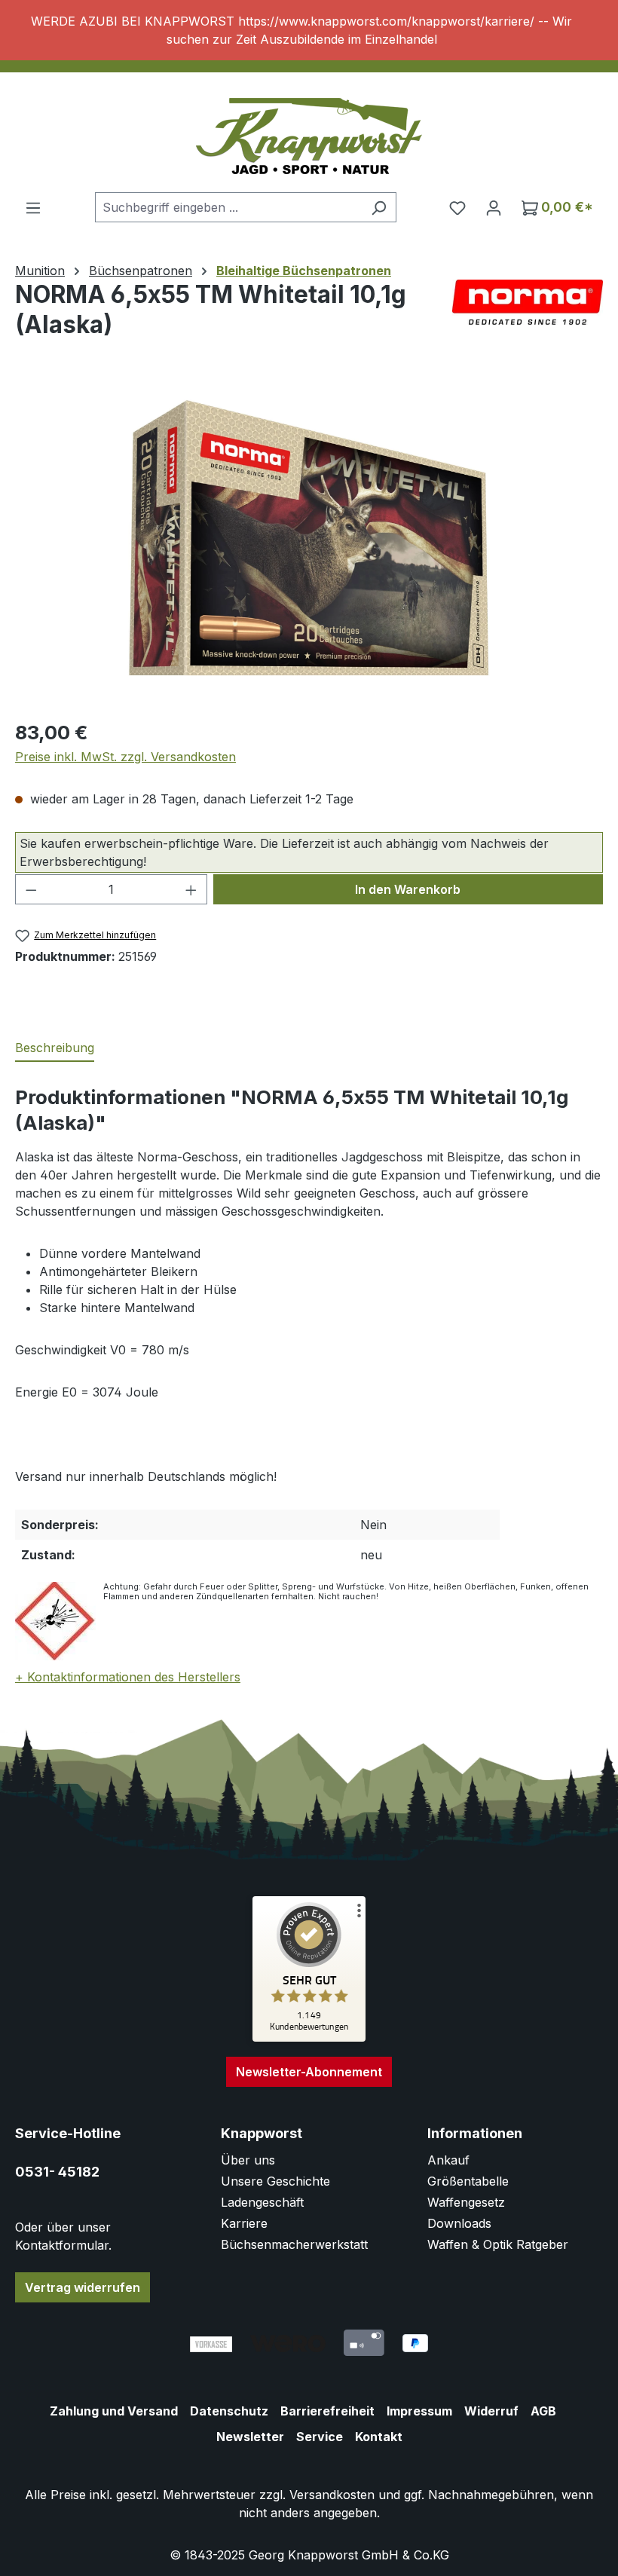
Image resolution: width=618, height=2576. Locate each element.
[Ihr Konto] (494, 207)
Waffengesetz (466, 2202)
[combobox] (228, 207)
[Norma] (528, 302)
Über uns (248, 2160)
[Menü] (33, 207)
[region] (309, 30)
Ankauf (448, 2160)
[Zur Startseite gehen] (309, 136)
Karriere (244, 2223)
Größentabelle (468, 2181)
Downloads (459, 2223)
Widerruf (491, 2411)
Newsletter (250, 2437)
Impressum (419, 2411)
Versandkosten (332, 2495)
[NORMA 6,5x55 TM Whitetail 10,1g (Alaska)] (309, 544)
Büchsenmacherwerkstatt (294, 2244)
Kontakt (379, 2437)
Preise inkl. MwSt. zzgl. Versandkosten (125, 757)
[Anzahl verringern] (31, 889)
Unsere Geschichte (275, 2181)
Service (320, 2437)
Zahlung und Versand (114, 2411)
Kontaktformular (62, 2245)
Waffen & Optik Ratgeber (498, 2244)
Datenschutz (229, 2411)
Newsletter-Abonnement (309, 2072)
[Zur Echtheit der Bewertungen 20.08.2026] (309, 2038)
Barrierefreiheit (327, 2411)
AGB (543, 2411)
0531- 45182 (57, 2172)
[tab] (55, 1048)
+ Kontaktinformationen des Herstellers (128, 1677)
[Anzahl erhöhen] (191, 889)
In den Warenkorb (408, 889)
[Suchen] (379, 207)
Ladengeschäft (262, 2202)
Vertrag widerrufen (83, 2287)
